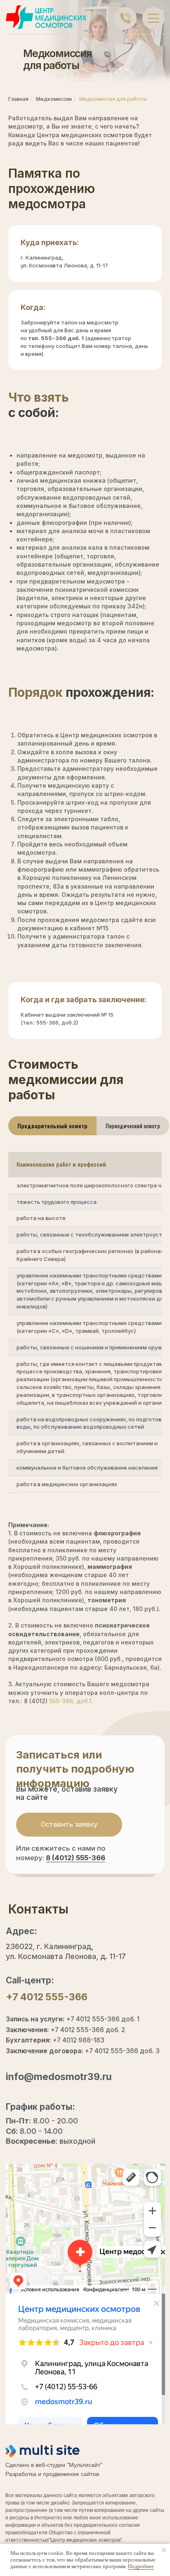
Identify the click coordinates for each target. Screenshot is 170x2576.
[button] (69, 1825)
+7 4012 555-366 (47, 1997)
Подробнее (141, 2566)
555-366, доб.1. (71, 1701)
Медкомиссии (54, 99)
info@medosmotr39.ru (59, 2077)
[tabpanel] (85, 1328)
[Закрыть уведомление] (164, 2550)
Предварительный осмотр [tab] (52, 1126)
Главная (18, 99)
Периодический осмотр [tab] (133, 1126)
